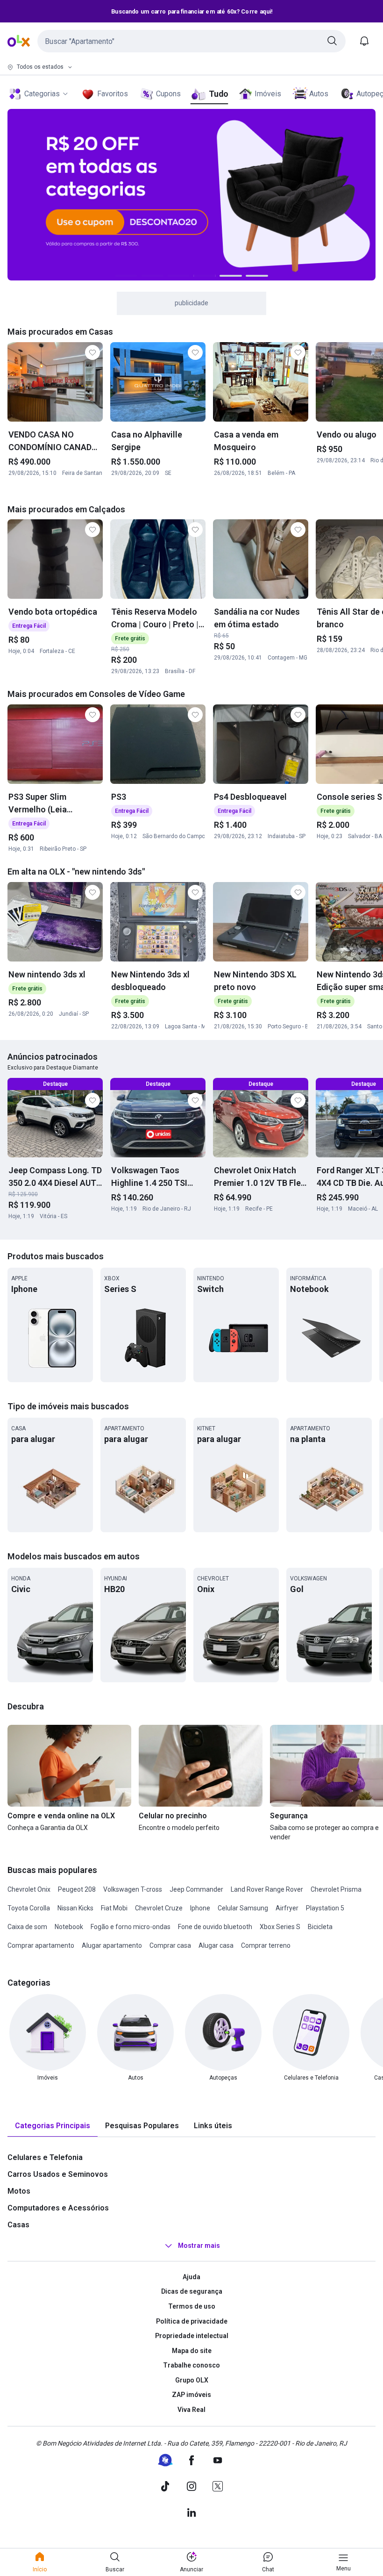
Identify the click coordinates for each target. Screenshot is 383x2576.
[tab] (53, 2126)
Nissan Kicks (75, 1908)
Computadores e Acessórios (58, 2208)
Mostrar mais (199, 2246)
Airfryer (287, 1908)
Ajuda (191, 2277)
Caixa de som (27, 1927)
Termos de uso (192, 2306)
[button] (191, 41)
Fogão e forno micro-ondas (131, 1927)
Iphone (200, 1908)
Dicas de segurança (192, 2291)
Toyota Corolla (29, 1908)
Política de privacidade (192, 2321)
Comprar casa (170, 1945)
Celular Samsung (243, 1908)
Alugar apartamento (112, 1945)
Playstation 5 (325, 1908)
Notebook (69, 1927)
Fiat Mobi (114, 1908)
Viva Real (191, 2410)
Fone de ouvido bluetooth (215, 1927)
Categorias (42, 94)
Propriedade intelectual (192, 2336)
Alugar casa (216, 1945)
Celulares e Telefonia (45, 2157)
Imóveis (268, 94)
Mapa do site (192, 2351)
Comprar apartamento (41, 1945)
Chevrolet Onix (29, 1889)
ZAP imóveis (191, 2395)
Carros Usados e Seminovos (58, 2174)
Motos (19, 2191)
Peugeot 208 (77, 1889)
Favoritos (113, 94)
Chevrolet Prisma (336, 1889)
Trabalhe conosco (191, 2365)
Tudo (218, 94)
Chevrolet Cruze (159, 1908)
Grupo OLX (192, 2380)
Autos (319, 94)
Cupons (168, 94)
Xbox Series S (280, 1927)
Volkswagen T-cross (133, 1889)
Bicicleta (320, 1927)
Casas (18, 2225)
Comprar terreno (266, 1945)
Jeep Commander (196, 1889)
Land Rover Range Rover (267, 1889)
